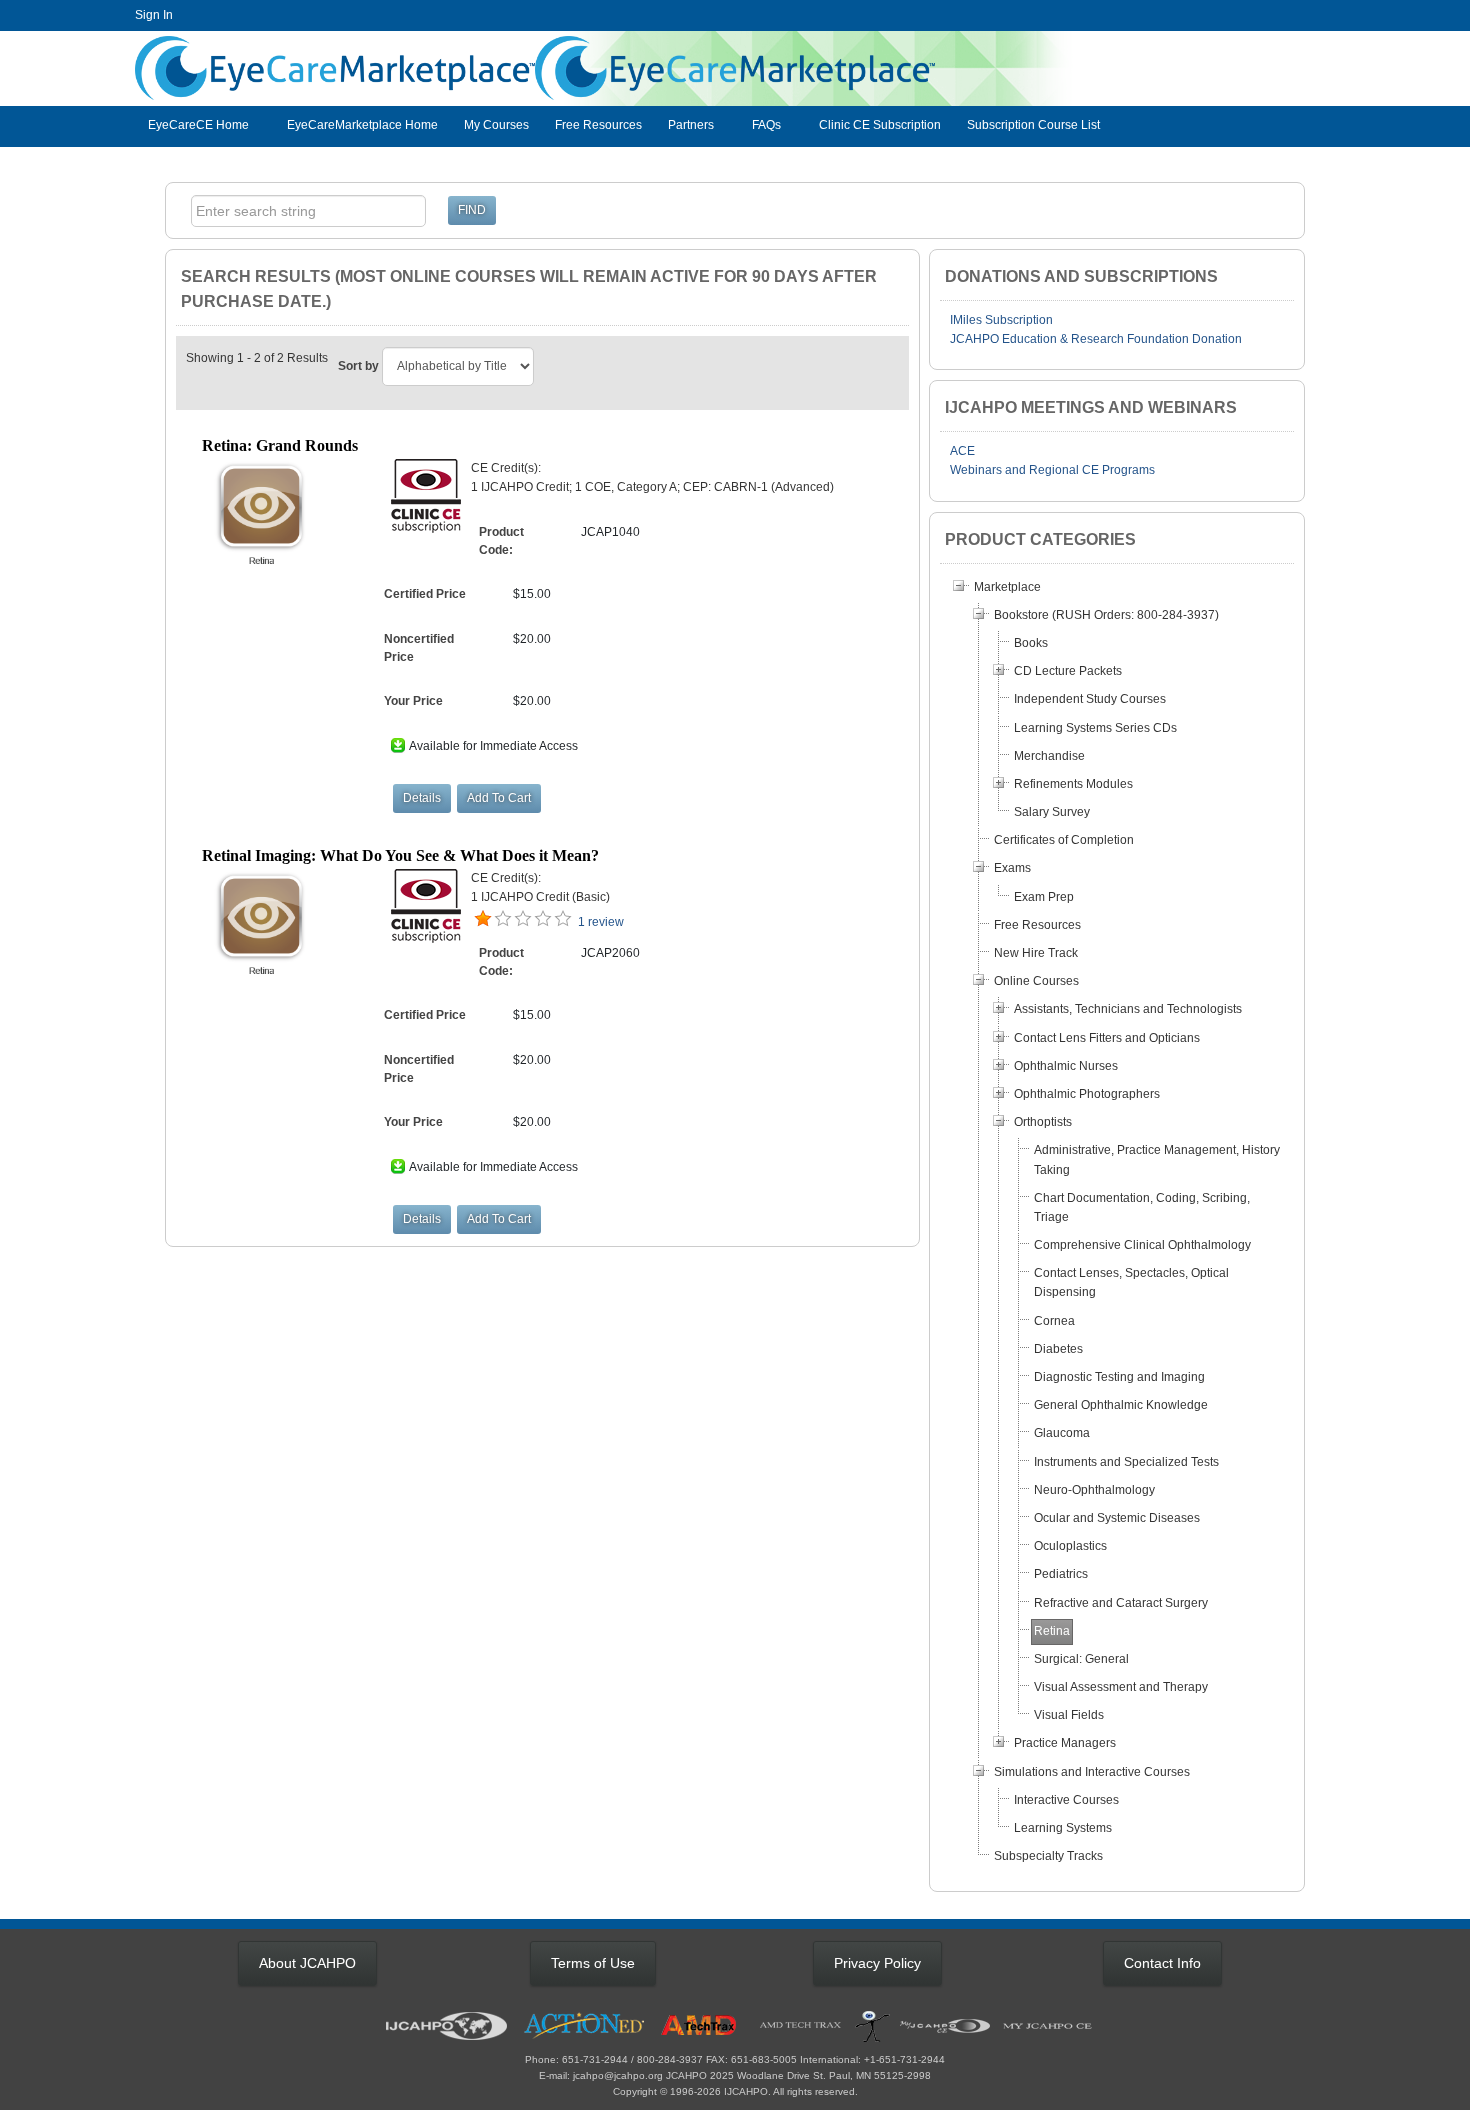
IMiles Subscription (1001, 320)
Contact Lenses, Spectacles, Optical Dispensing (1131, 1282)
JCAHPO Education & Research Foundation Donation (1096, 339)
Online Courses (1036, 981)
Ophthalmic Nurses (1066, 1066)
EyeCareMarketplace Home (362, 125)
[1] (483, 919)
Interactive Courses (1066, 1800)
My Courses (496, 125)
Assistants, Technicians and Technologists (1128, 1009)
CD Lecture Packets (1068, 671)
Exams (1012, 868)
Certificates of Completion (1064, 840)
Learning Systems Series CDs (1095, 728)
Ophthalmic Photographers (1087, 1094)
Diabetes (1058, 1349)
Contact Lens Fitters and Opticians (1107, 1038)
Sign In (154, 15)
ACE (962, 451)
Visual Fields (1069, 1715)
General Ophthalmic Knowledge (1121, 1405)
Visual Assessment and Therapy (1121, 1687)
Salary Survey (1052, 812)
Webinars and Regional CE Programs (1052, 470)
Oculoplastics (1070, 1546)
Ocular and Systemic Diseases (1117, 1518)
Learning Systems (1063, 1828)
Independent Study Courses (1090, 699)
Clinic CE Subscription (880, 125)
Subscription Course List (1033, 125)
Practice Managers (1065, 1743)
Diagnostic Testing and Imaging (1119, 1377)
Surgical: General (1081, 1659)
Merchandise (1049, 756)
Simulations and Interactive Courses (1092, 1772)
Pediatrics (1061, 1574)
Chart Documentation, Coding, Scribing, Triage (1142, 1207)
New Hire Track (1036, 953)
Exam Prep (1044, 897)
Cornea (1054, 1321)
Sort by (358, 366)
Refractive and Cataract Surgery (1121, 1603)
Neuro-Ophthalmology (1094, 1490)
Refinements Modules (1073, 784)
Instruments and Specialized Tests (1126, 1462)
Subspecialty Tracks (1048, 1856)
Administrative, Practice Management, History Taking (1157, 1159)
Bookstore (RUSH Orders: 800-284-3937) (1106, 615)
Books (1031, 643)
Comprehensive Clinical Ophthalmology (1142, 1245)
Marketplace (1007, 587)
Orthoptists (1043, 1122)
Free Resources (598, 125)
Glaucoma (1062, 1433)
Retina (1052, 1631)
